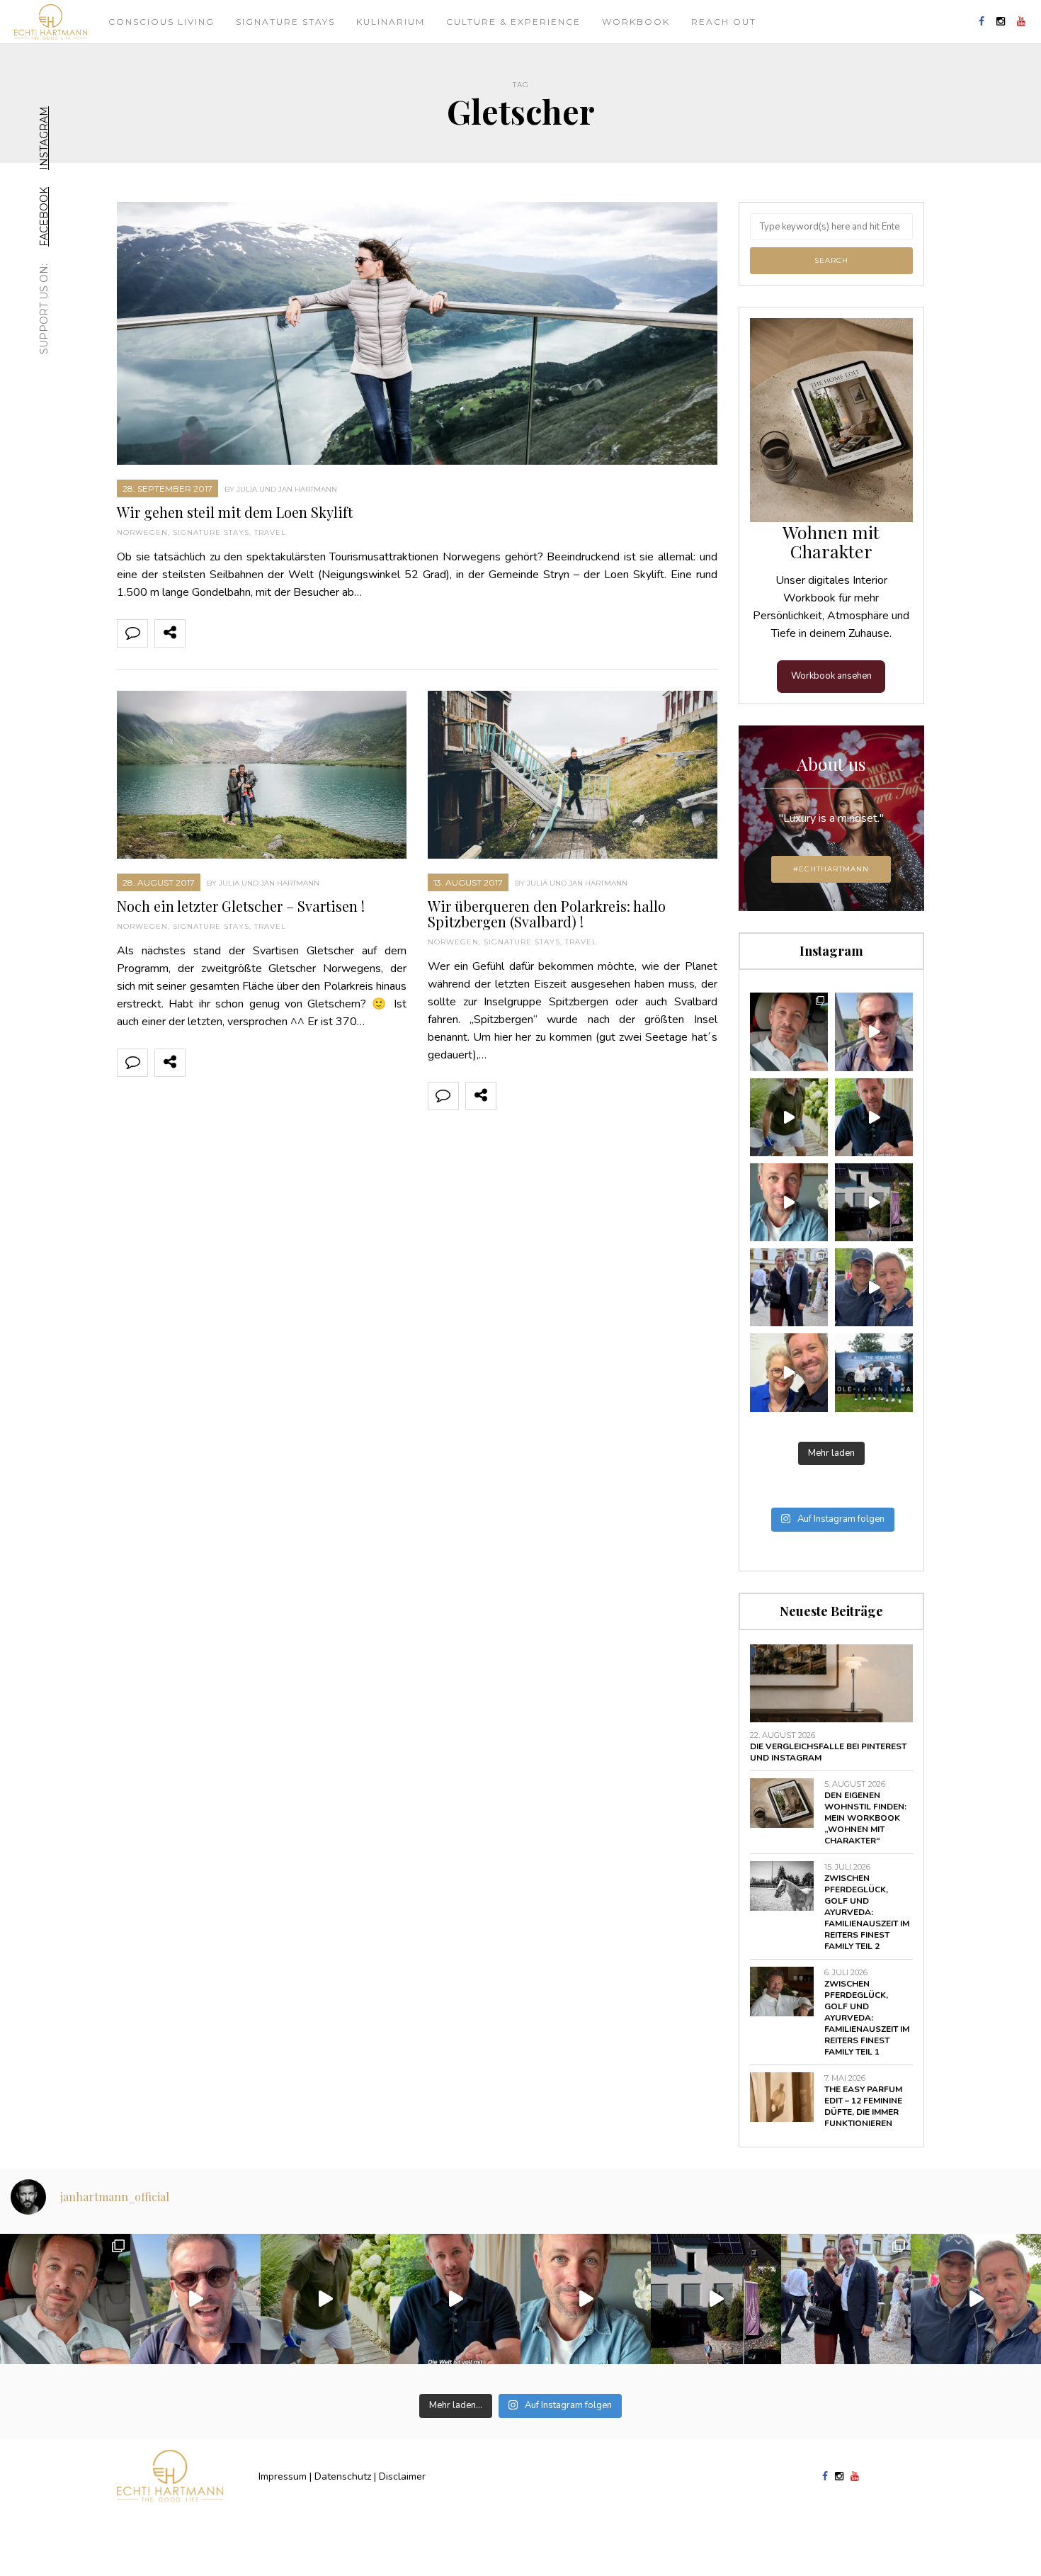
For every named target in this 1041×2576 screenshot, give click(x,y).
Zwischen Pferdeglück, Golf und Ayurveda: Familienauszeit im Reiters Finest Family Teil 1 (867, 2018)
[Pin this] (294, 633)
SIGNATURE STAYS (211, 532)
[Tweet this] (232, 633)
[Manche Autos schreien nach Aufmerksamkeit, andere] (789, 1032)
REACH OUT (724, 22)
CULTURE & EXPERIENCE (513, 22)
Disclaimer (402, 2476)
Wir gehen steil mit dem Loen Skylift (235, 512)
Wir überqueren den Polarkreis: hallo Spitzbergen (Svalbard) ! (547, 914)
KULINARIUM (391, 22)
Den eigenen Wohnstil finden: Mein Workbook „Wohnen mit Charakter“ (865, 1818)
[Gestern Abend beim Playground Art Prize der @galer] (789, 1372)
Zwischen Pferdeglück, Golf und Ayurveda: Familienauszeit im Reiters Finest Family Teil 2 (867, 1912)
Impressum (283, 2476)
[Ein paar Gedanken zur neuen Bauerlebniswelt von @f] (789, 1202)
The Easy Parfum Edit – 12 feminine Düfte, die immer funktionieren (863, 2106)
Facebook (44, 217)
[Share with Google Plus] (263, 633)
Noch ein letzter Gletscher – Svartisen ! (241, 906)
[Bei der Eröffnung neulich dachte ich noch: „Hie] (874, 1202)
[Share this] (200, 633)
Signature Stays (285, 22)
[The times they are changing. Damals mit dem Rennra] (874, 1032)
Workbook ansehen (831, 676)
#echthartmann (831, 869)
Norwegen (142, 532)
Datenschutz (343, 2476)
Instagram (44, 138)
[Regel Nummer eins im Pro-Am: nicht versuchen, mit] (874, 1372)
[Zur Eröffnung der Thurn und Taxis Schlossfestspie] (789, 1287)
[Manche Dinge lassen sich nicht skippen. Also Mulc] (789, 1117)
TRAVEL (270, 532)
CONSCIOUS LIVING (161, 22)
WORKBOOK (636, 22)
